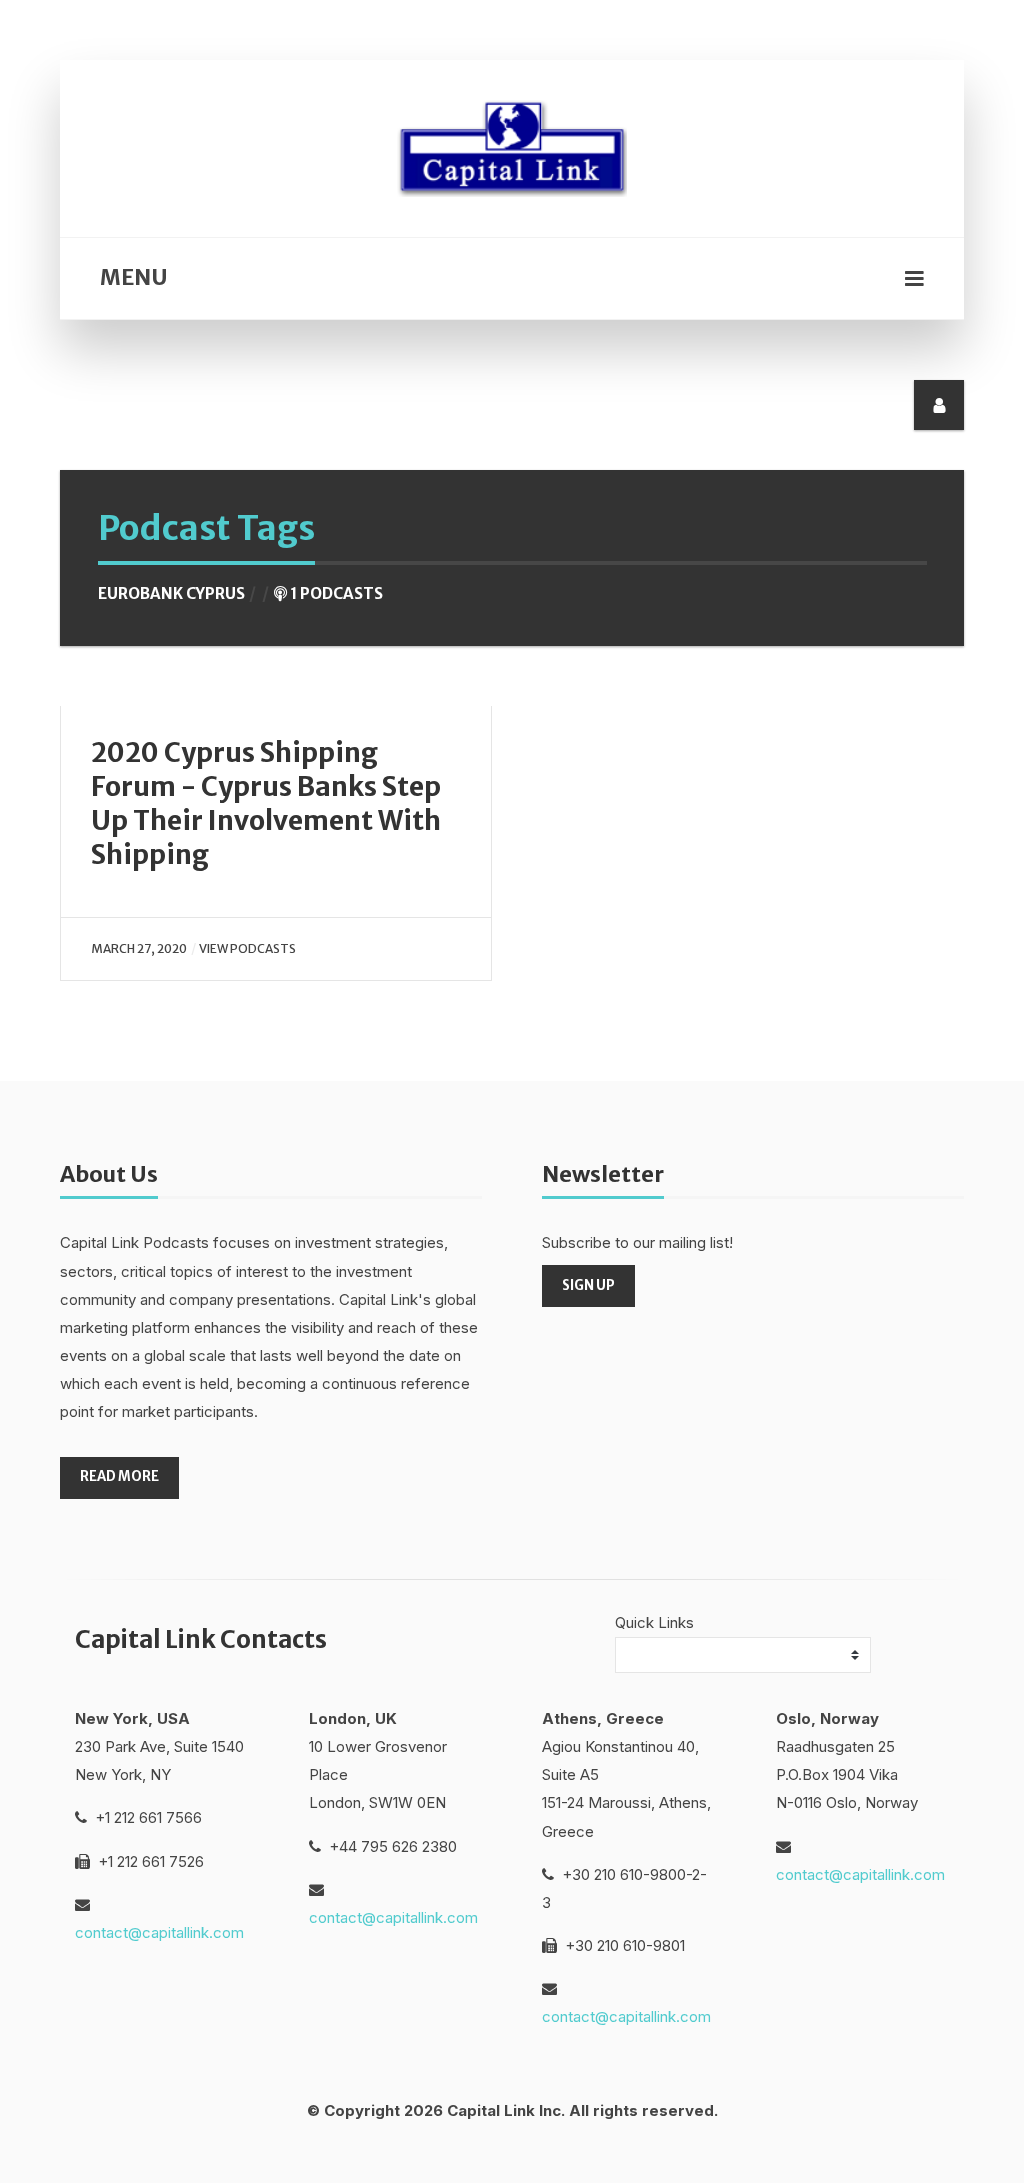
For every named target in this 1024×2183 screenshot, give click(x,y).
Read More (119, 1476)
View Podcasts (247, 948)
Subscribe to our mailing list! (637, 1242)
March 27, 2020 (139, 948)
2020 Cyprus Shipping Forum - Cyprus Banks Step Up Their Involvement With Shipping (266, 803)
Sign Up (588, 1285)
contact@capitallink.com (159, 1932)
